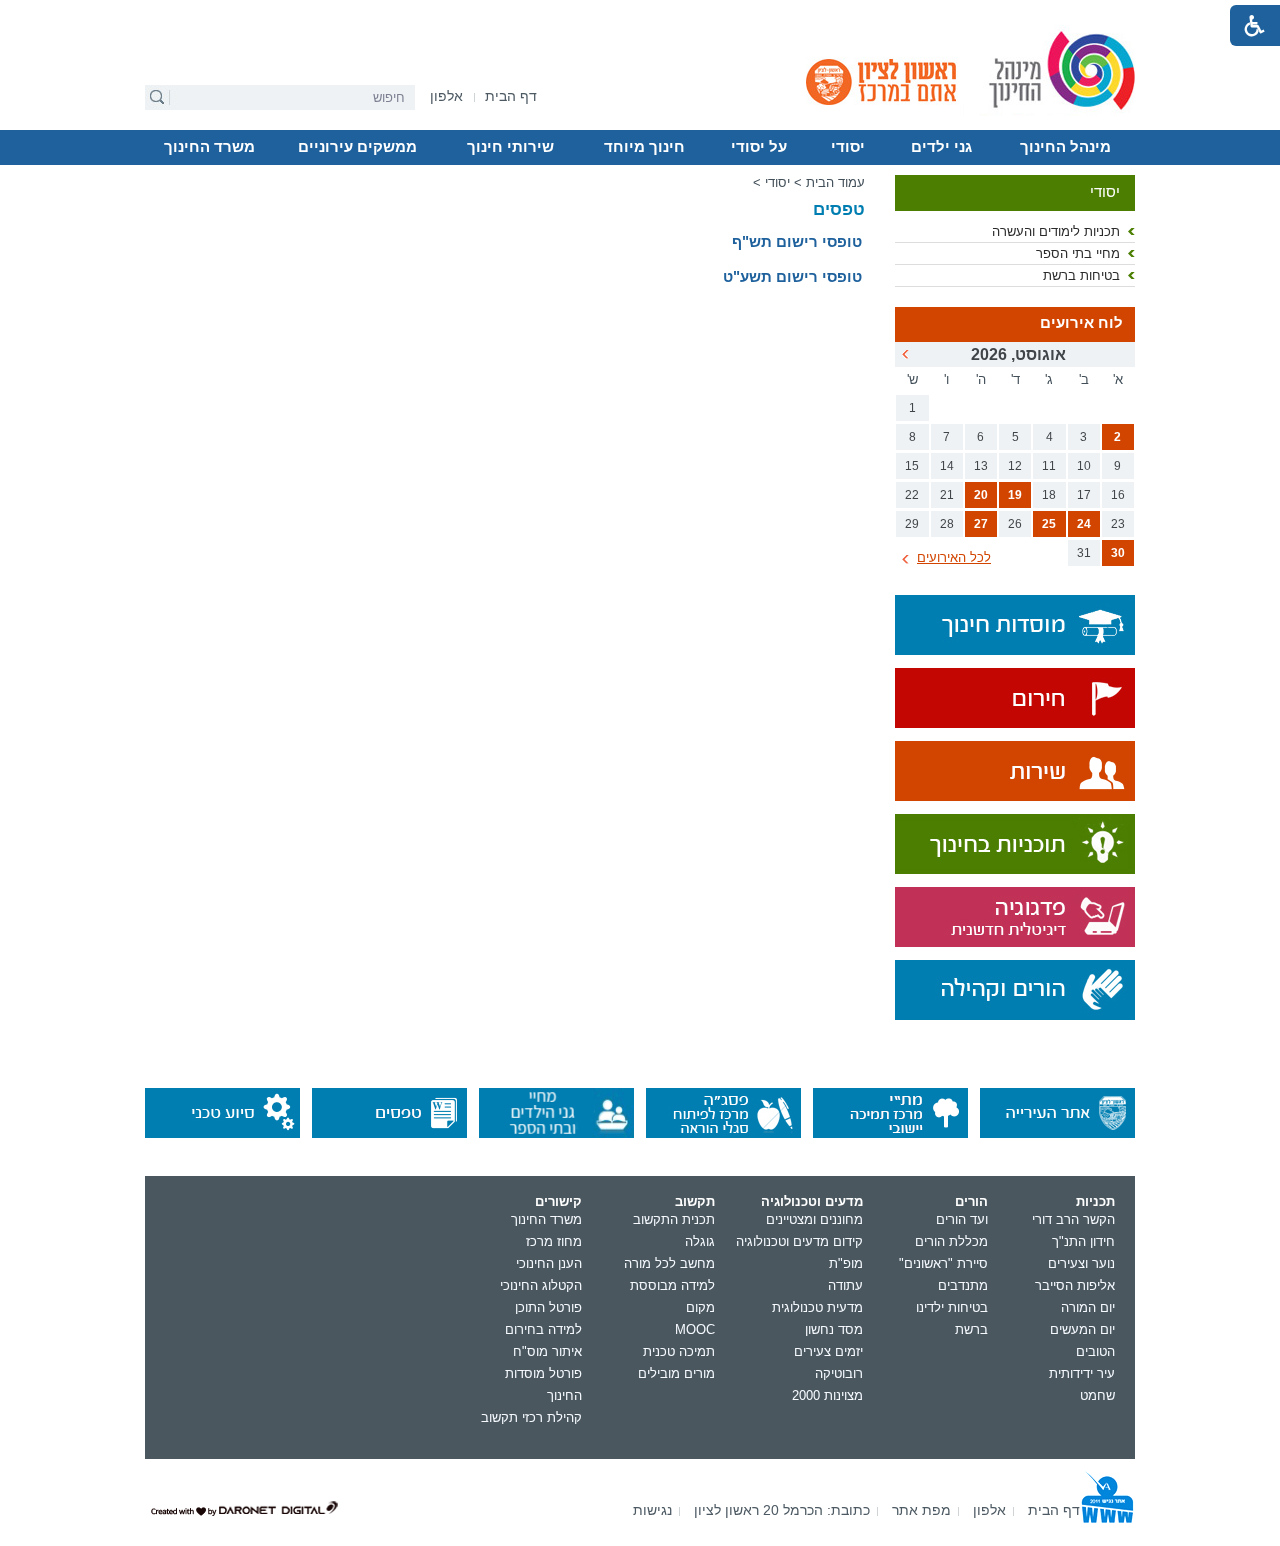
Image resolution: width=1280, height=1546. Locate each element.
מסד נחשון (834, 1329)
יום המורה (1088, 1307)
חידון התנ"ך (1083, 1241)
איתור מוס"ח (547, 1351)
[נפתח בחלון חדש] (1015, 699)
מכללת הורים (951, 1241)
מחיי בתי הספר (1078, 253)
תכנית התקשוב (674, 1219)
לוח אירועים (1081, 323)
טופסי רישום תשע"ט (792, 276)
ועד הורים (962, 1219)
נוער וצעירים (1081, 1263)
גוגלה (700, 1241)
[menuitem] (446, 96)
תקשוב (695, 1201)
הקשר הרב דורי (1073, 1219)
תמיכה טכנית (679, 1351)
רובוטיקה (839, 1373)
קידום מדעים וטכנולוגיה (799, 1241)
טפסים (839, 209)
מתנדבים (963, 1285)
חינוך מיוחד (644, 147)
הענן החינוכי (549, 1263)
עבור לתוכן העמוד (640, 15)
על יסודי (759, 147)
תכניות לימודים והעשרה (1056, 231)
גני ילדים (941, 147)
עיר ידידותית (1082, 1373)
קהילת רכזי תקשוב (531, 1417)
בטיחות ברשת (1081, 275)
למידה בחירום (543, 1329)
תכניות (1095, 1201)
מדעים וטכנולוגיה (812, 1201)
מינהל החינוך (1065, 147)
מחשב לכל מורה (669, 1263)
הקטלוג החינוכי (541, 1285)
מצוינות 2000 (827, 1395)
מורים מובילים (676, 1373)
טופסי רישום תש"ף (797, 241)
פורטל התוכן (548, 1307)
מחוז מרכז (554, 1241)
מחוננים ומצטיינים (814, 1219)
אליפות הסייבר (1075, 1285)
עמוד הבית (835, 182)
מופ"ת (846, 1263)
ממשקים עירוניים (357, 147)
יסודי (848, 147)
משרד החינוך (209, 147)
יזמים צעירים (828, 1351)
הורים (971, 1201)
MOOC (695, 1329)
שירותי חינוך (510, 147)
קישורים (558, 1201)
